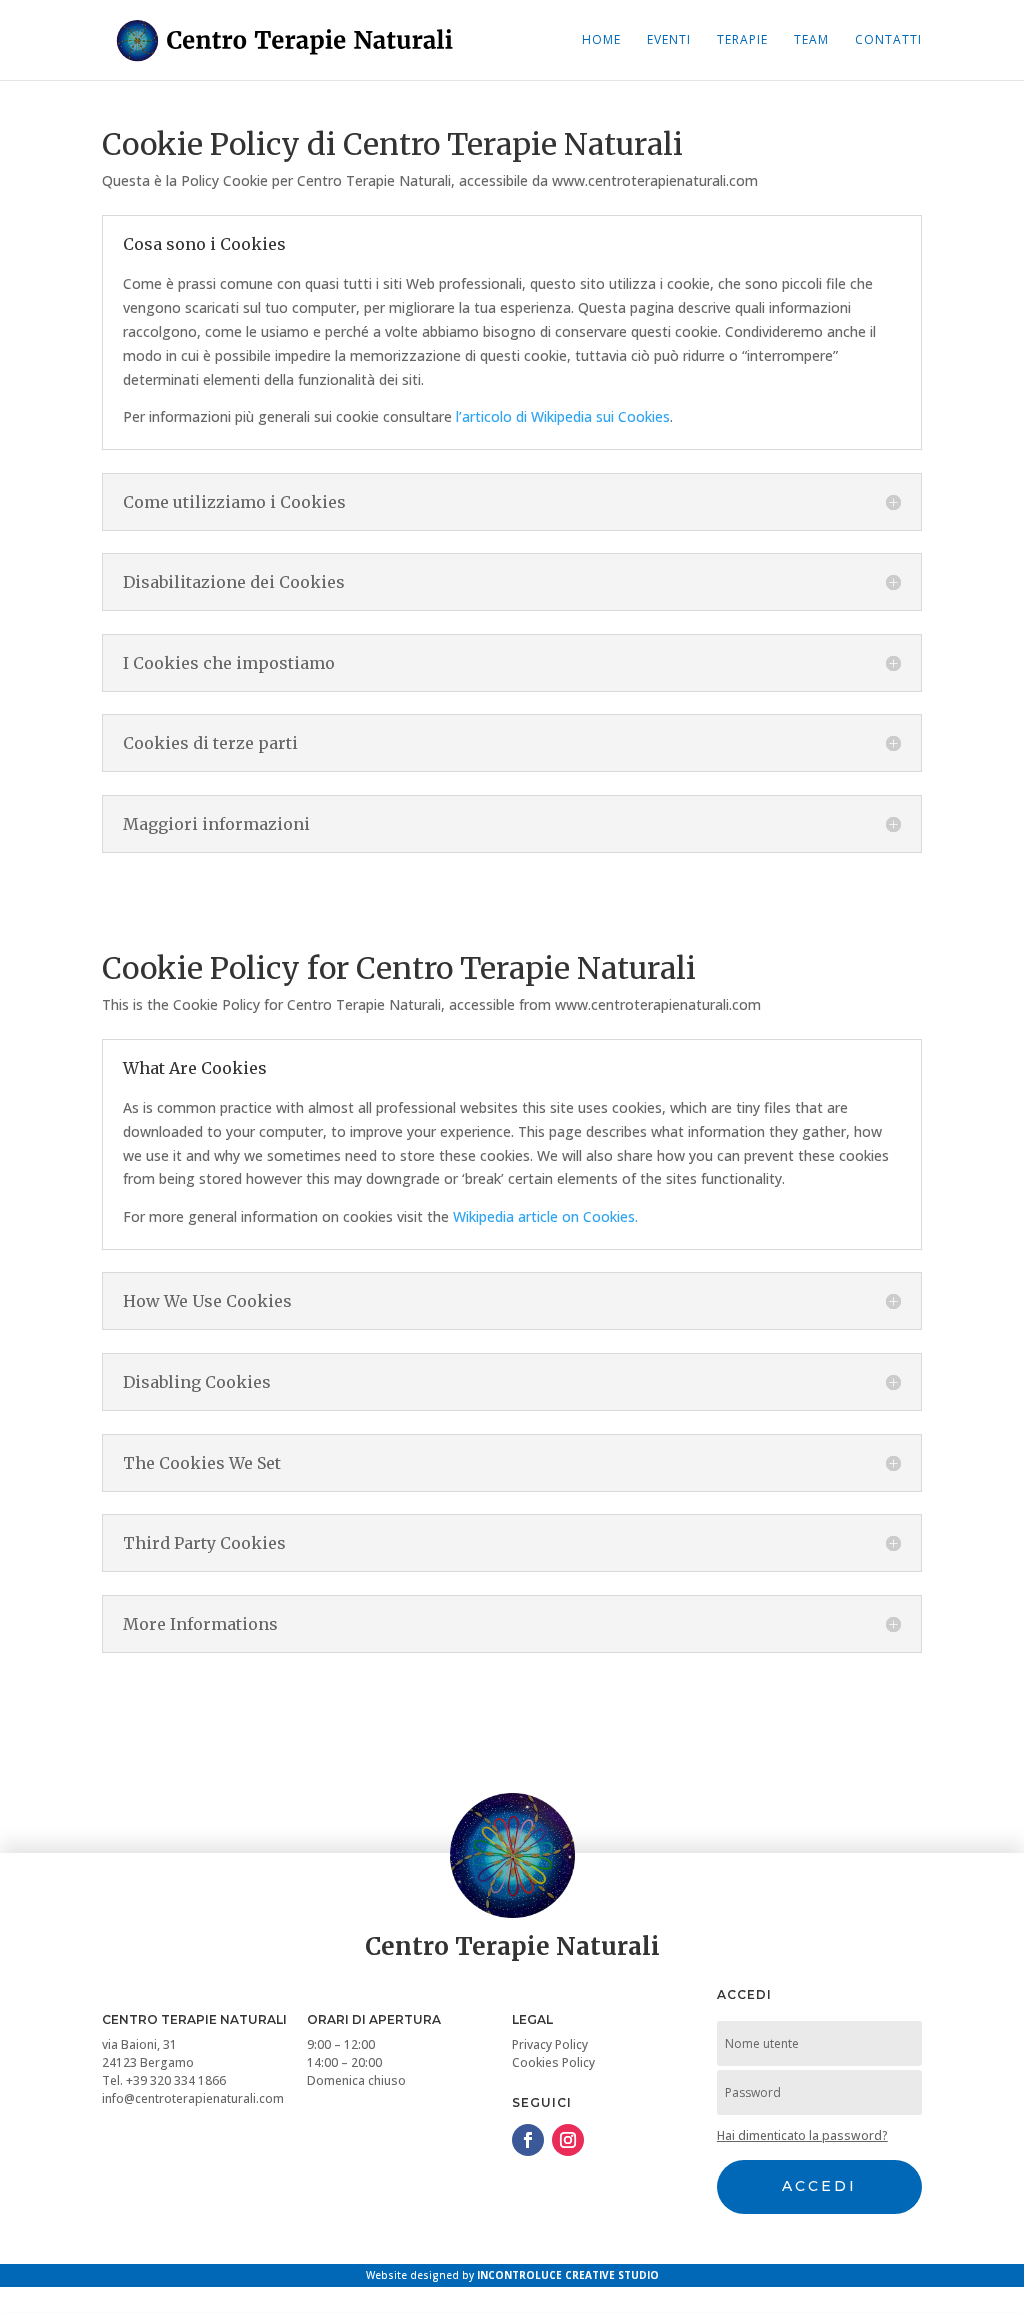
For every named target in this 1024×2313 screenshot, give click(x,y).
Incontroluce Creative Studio (568, 2275)
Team (811, 40)
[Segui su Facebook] (528, 2140)
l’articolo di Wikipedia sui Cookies (563, 416)
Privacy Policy (550, 2044)
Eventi (669, 40)
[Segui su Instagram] (568, 2140)
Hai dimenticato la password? (802, 2135)
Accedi (819, 2186)
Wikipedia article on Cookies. (545, 1216)
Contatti (888, 40)
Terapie (742, 40)
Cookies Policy (553, 2062)
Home (601, 40)
